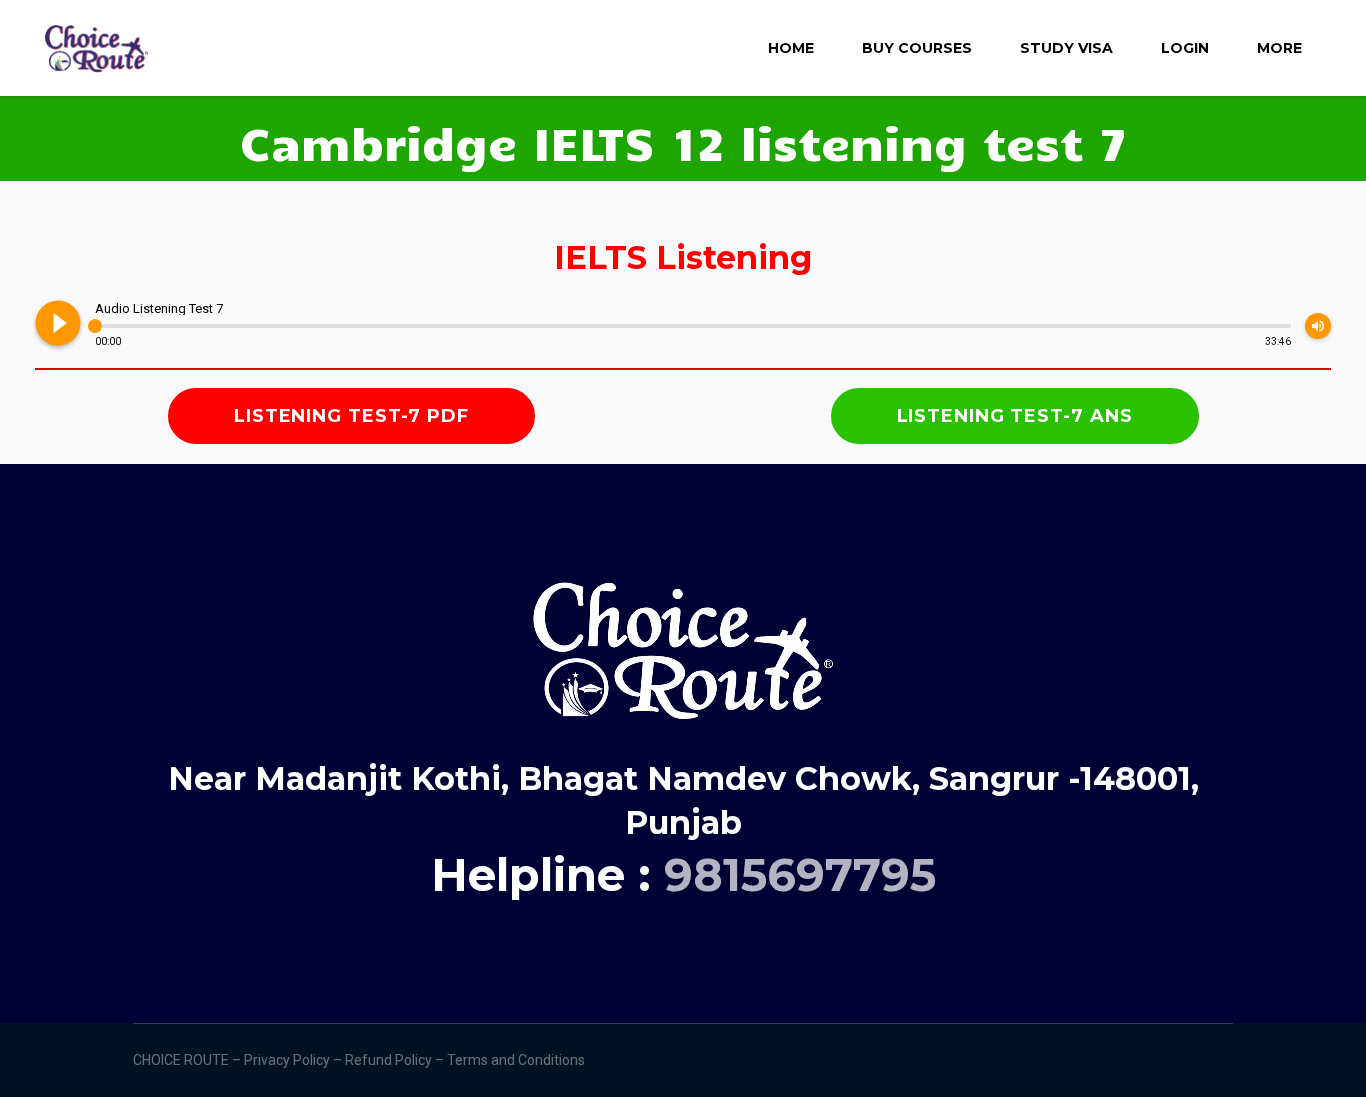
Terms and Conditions (517, 1060)
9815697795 (800, 874)
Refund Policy (390, 1060)
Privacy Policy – (294, 1060)
